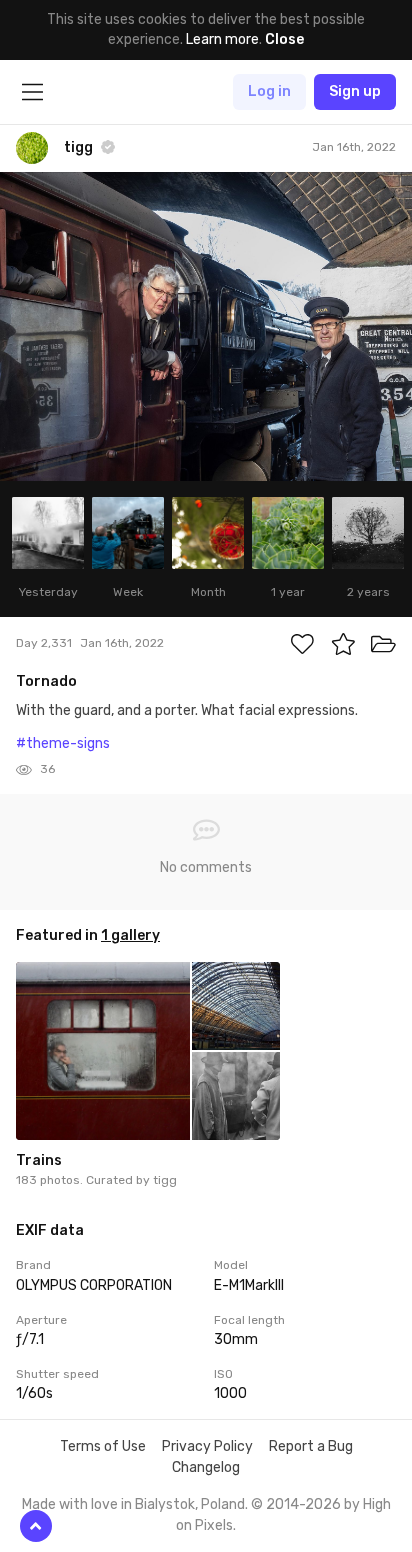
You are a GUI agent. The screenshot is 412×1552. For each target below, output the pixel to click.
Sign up (355, 91)
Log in (269, 91)
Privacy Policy (207, 1446)
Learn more (222, 39)
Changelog (206, 1467)
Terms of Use (103, 1446)
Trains (39, 1160)
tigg (165, 1180)
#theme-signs (63, 743)
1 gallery (130, 935)
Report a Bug (311, 1446)
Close (284, 39)
